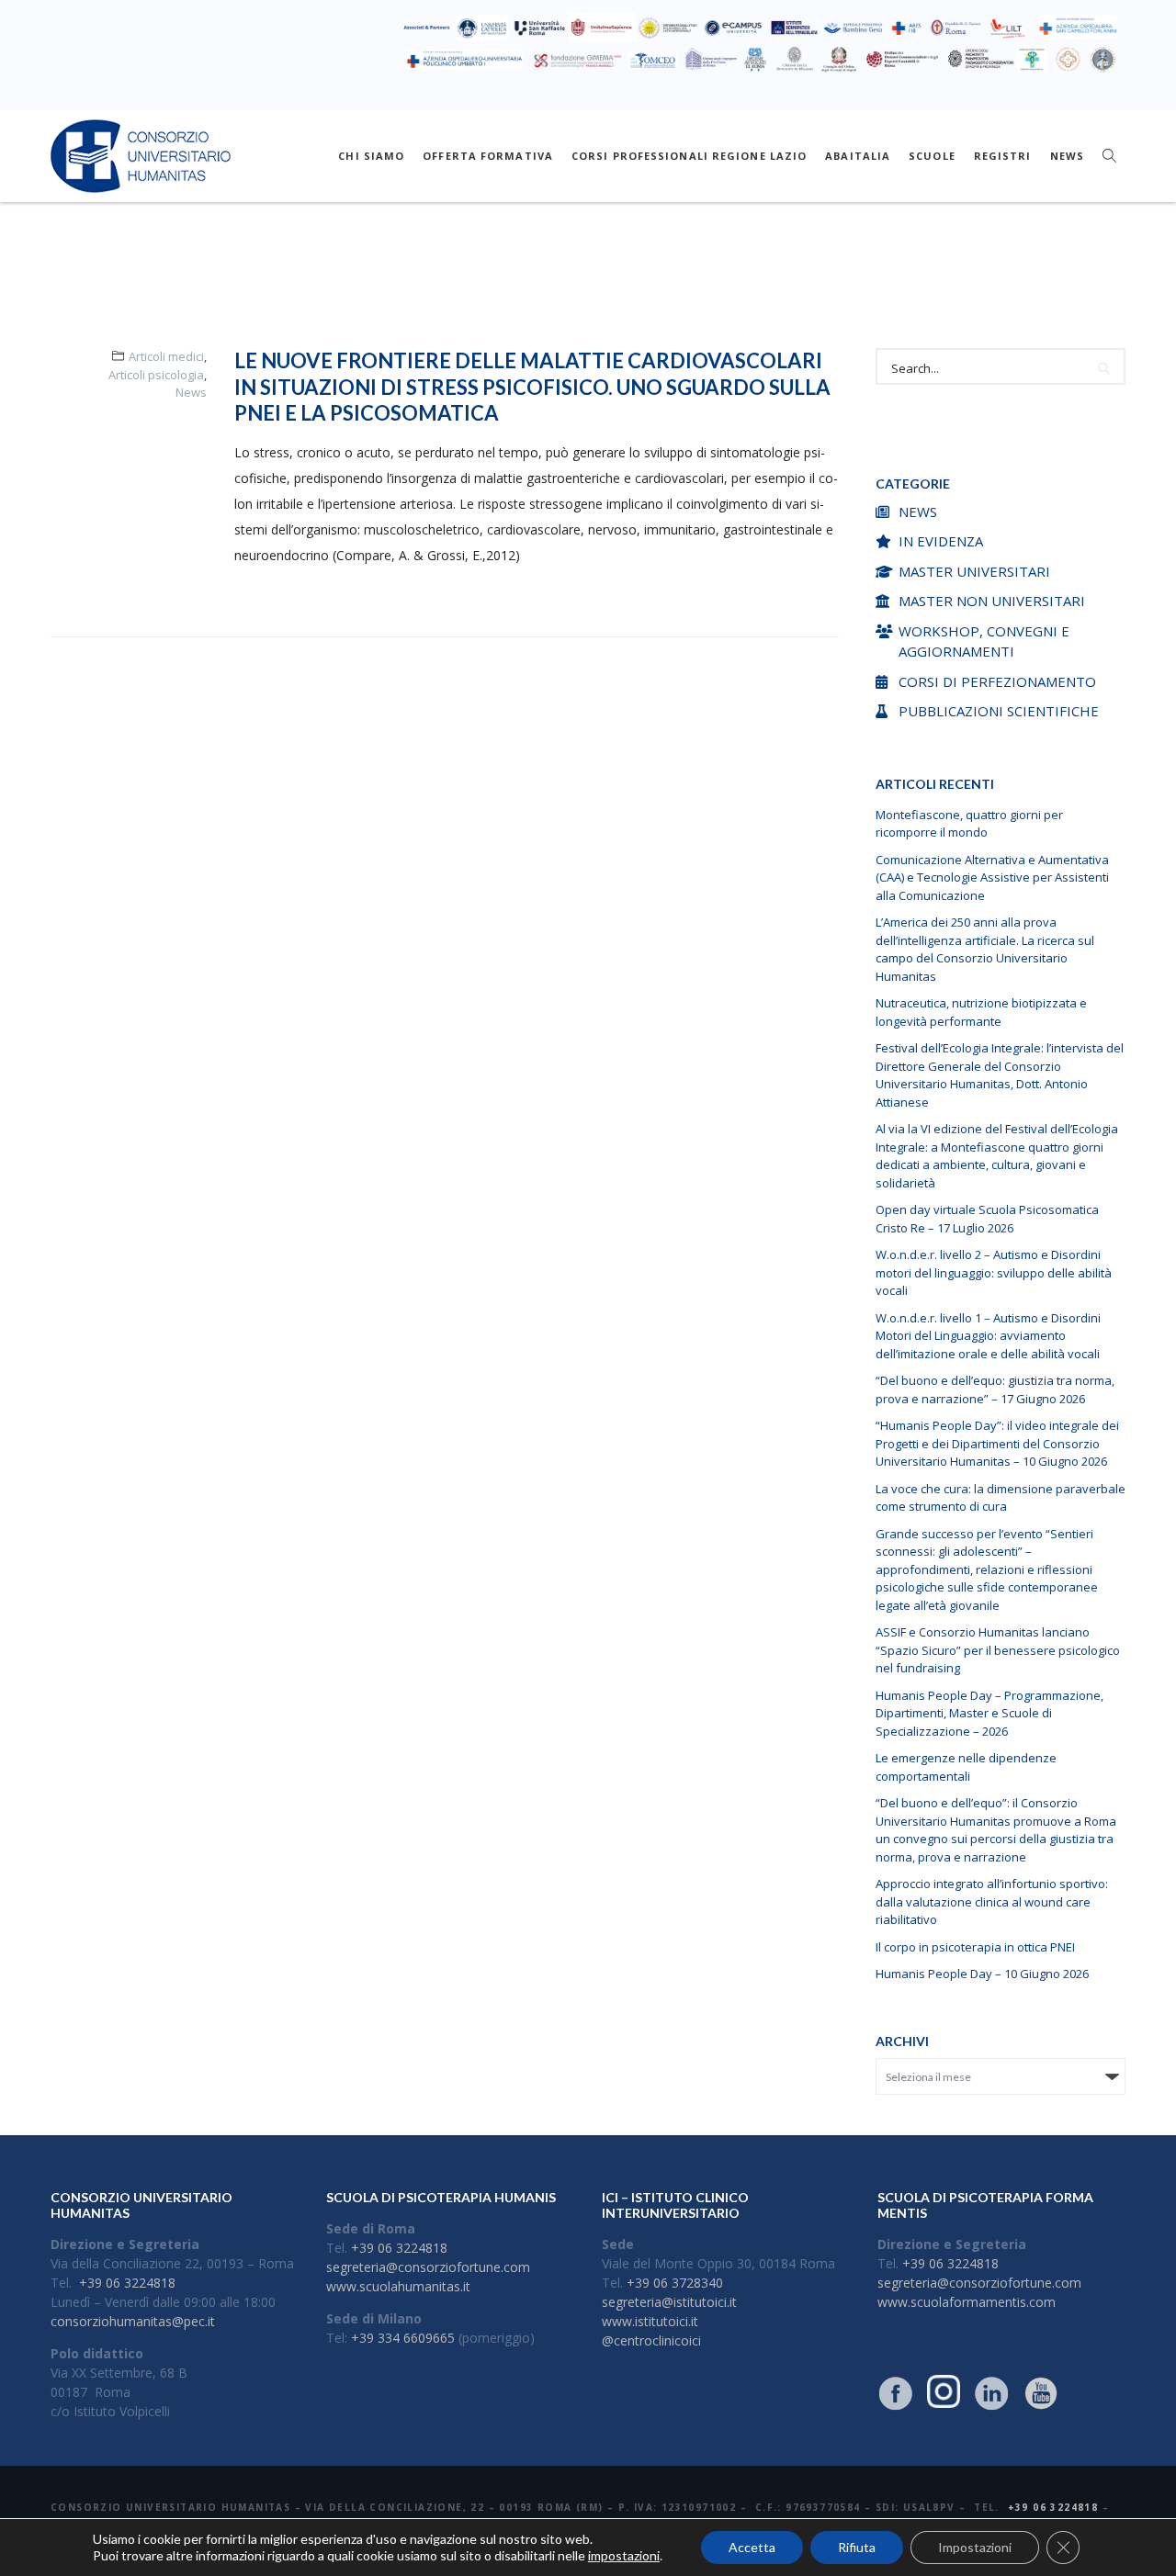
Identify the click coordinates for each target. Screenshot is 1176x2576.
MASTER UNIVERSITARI (974, 571)
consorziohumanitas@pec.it (133, 2321)
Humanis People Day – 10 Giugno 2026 (982, 1974)
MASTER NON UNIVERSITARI (992, 601)
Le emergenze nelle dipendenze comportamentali (966, 1767)
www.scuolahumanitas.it (398, 2286)
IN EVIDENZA (941, 541)
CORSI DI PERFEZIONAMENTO (997, 681)
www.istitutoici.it (650, 2321)
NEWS (1067, 156)
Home (525, 282)
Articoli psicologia (156, 375)
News (191, 392)
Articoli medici (166, 356)
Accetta (752, 2547)
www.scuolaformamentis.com (967, 2302)
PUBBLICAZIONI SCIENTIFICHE (999, 711)
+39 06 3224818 (127, 2283)
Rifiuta (857, 2547)
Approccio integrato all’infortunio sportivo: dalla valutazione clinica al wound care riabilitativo (992, 1901)
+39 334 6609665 (403, 2338)
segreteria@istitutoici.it (669, 2302)
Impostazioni (975, 2547)
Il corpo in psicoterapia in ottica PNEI (975, 1947)
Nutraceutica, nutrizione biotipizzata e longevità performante (981, 1012)
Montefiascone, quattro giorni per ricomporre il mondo (969, 824)
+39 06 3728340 (675, 2283)
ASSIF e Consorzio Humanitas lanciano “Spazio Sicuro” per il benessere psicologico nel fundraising (998, 1650)
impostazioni (624, 2555)
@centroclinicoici (651, 2340)
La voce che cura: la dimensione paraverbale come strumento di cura (1001, 1498)
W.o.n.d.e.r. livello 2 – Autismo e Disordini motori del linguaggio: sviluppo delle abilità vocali (994, 1272)
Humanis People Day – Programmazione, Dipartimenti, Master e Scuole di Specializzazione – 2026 (989, 1713)
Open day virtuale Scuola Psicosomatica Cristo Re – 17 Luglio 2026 (987, 1219)
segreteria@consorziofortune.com (428, 2267)
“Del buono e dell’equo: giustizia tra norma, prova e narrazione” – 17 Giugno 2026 (995, 1389)
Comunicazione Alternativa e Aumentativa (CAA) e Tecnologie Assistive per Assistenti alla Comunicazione (992, 877)
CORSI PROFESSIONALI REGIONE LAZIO (689, 156)
